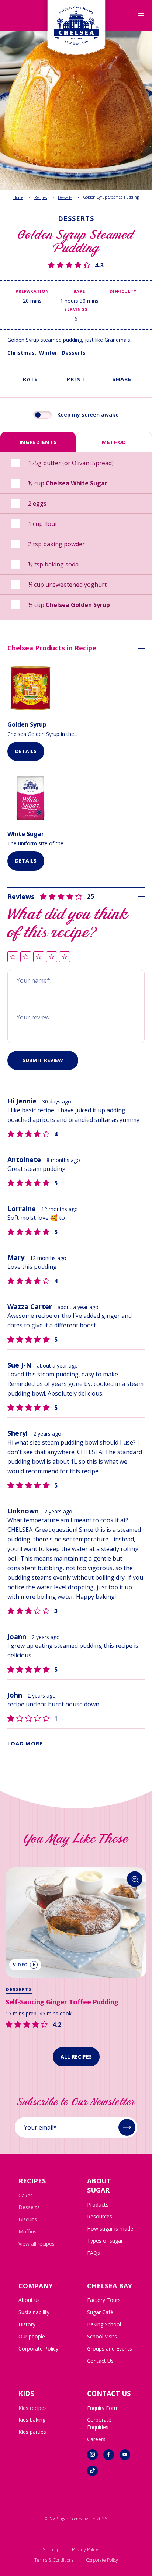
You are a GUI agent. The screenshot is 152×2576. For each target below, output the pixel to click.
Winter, (49, 353)
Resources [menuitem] (100, 2216)
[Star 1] (13, 957)
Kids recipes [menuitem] (33, 2408)
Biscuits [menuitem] (28, 2219)
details (26, 751)
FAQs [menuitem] (94, 2253)
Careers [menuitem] (96, 2439)
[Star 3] (39, 957)
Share (122, 379)
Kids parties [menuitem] (32, 2432)
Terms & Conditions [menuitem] (54, 2560)
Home (18, 197)
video (20, 1965)
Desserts (65, 197)
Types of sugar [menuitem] (105, 2241)
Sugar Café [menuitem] (100, 2312)
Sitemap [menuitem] (51, 2550)
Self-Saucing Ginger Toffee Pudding (62, 2002)
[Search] (135, 1879)
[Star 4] (52, 957)
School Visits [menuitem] (102, 2336)
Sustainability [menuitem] (34, 2312)
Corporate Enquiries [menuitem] (99, 2423)
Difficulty (123, 291)
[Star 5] (65, 957)
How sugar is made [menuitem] (110, 2228)
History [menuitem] (27, 2324)
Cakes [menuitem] (26, 2195)
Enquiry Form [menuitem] (103, 2408)
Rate (30, 379)
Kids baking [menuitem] (32, 2420)
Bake (79, 291)
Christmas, (22, 353)
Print (76, 379)
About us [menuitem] (29, 2300)
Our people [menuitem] (32, 2336)
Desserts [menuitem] (29, 2207)
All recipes (76, 2056)
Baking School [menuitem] (104, 2324)
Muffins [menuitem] (27, 2231)
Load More (25, 1743)
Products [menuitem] (98, 2205)
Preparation (32, 291)
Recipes (41, 197)
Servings (76, 309)
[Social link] (92, 2455)
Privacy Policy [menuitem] (85, 2550)
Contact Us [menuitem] (100, 2361)
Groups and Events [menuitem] (110, 2349)
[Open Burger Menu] (141, 16)
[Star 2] (26, 957)
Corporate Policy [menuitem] (38, 2349)
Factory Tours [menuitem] (104, 2300)
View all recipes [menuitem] (37, 2244)
